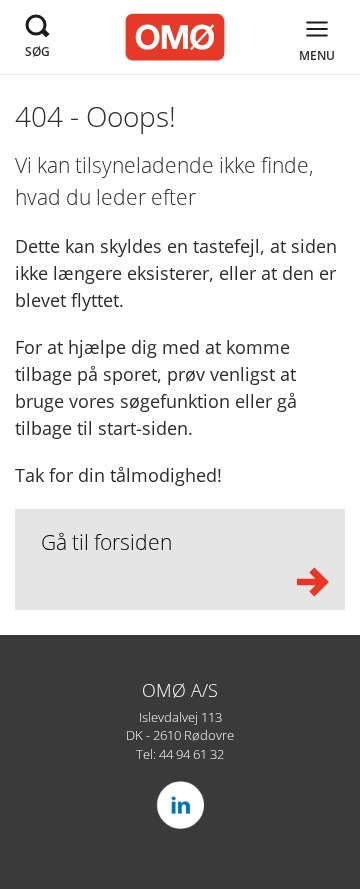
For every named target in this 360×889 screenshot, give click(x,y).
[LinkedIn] (180, 805)
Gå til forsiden (106, 541)
